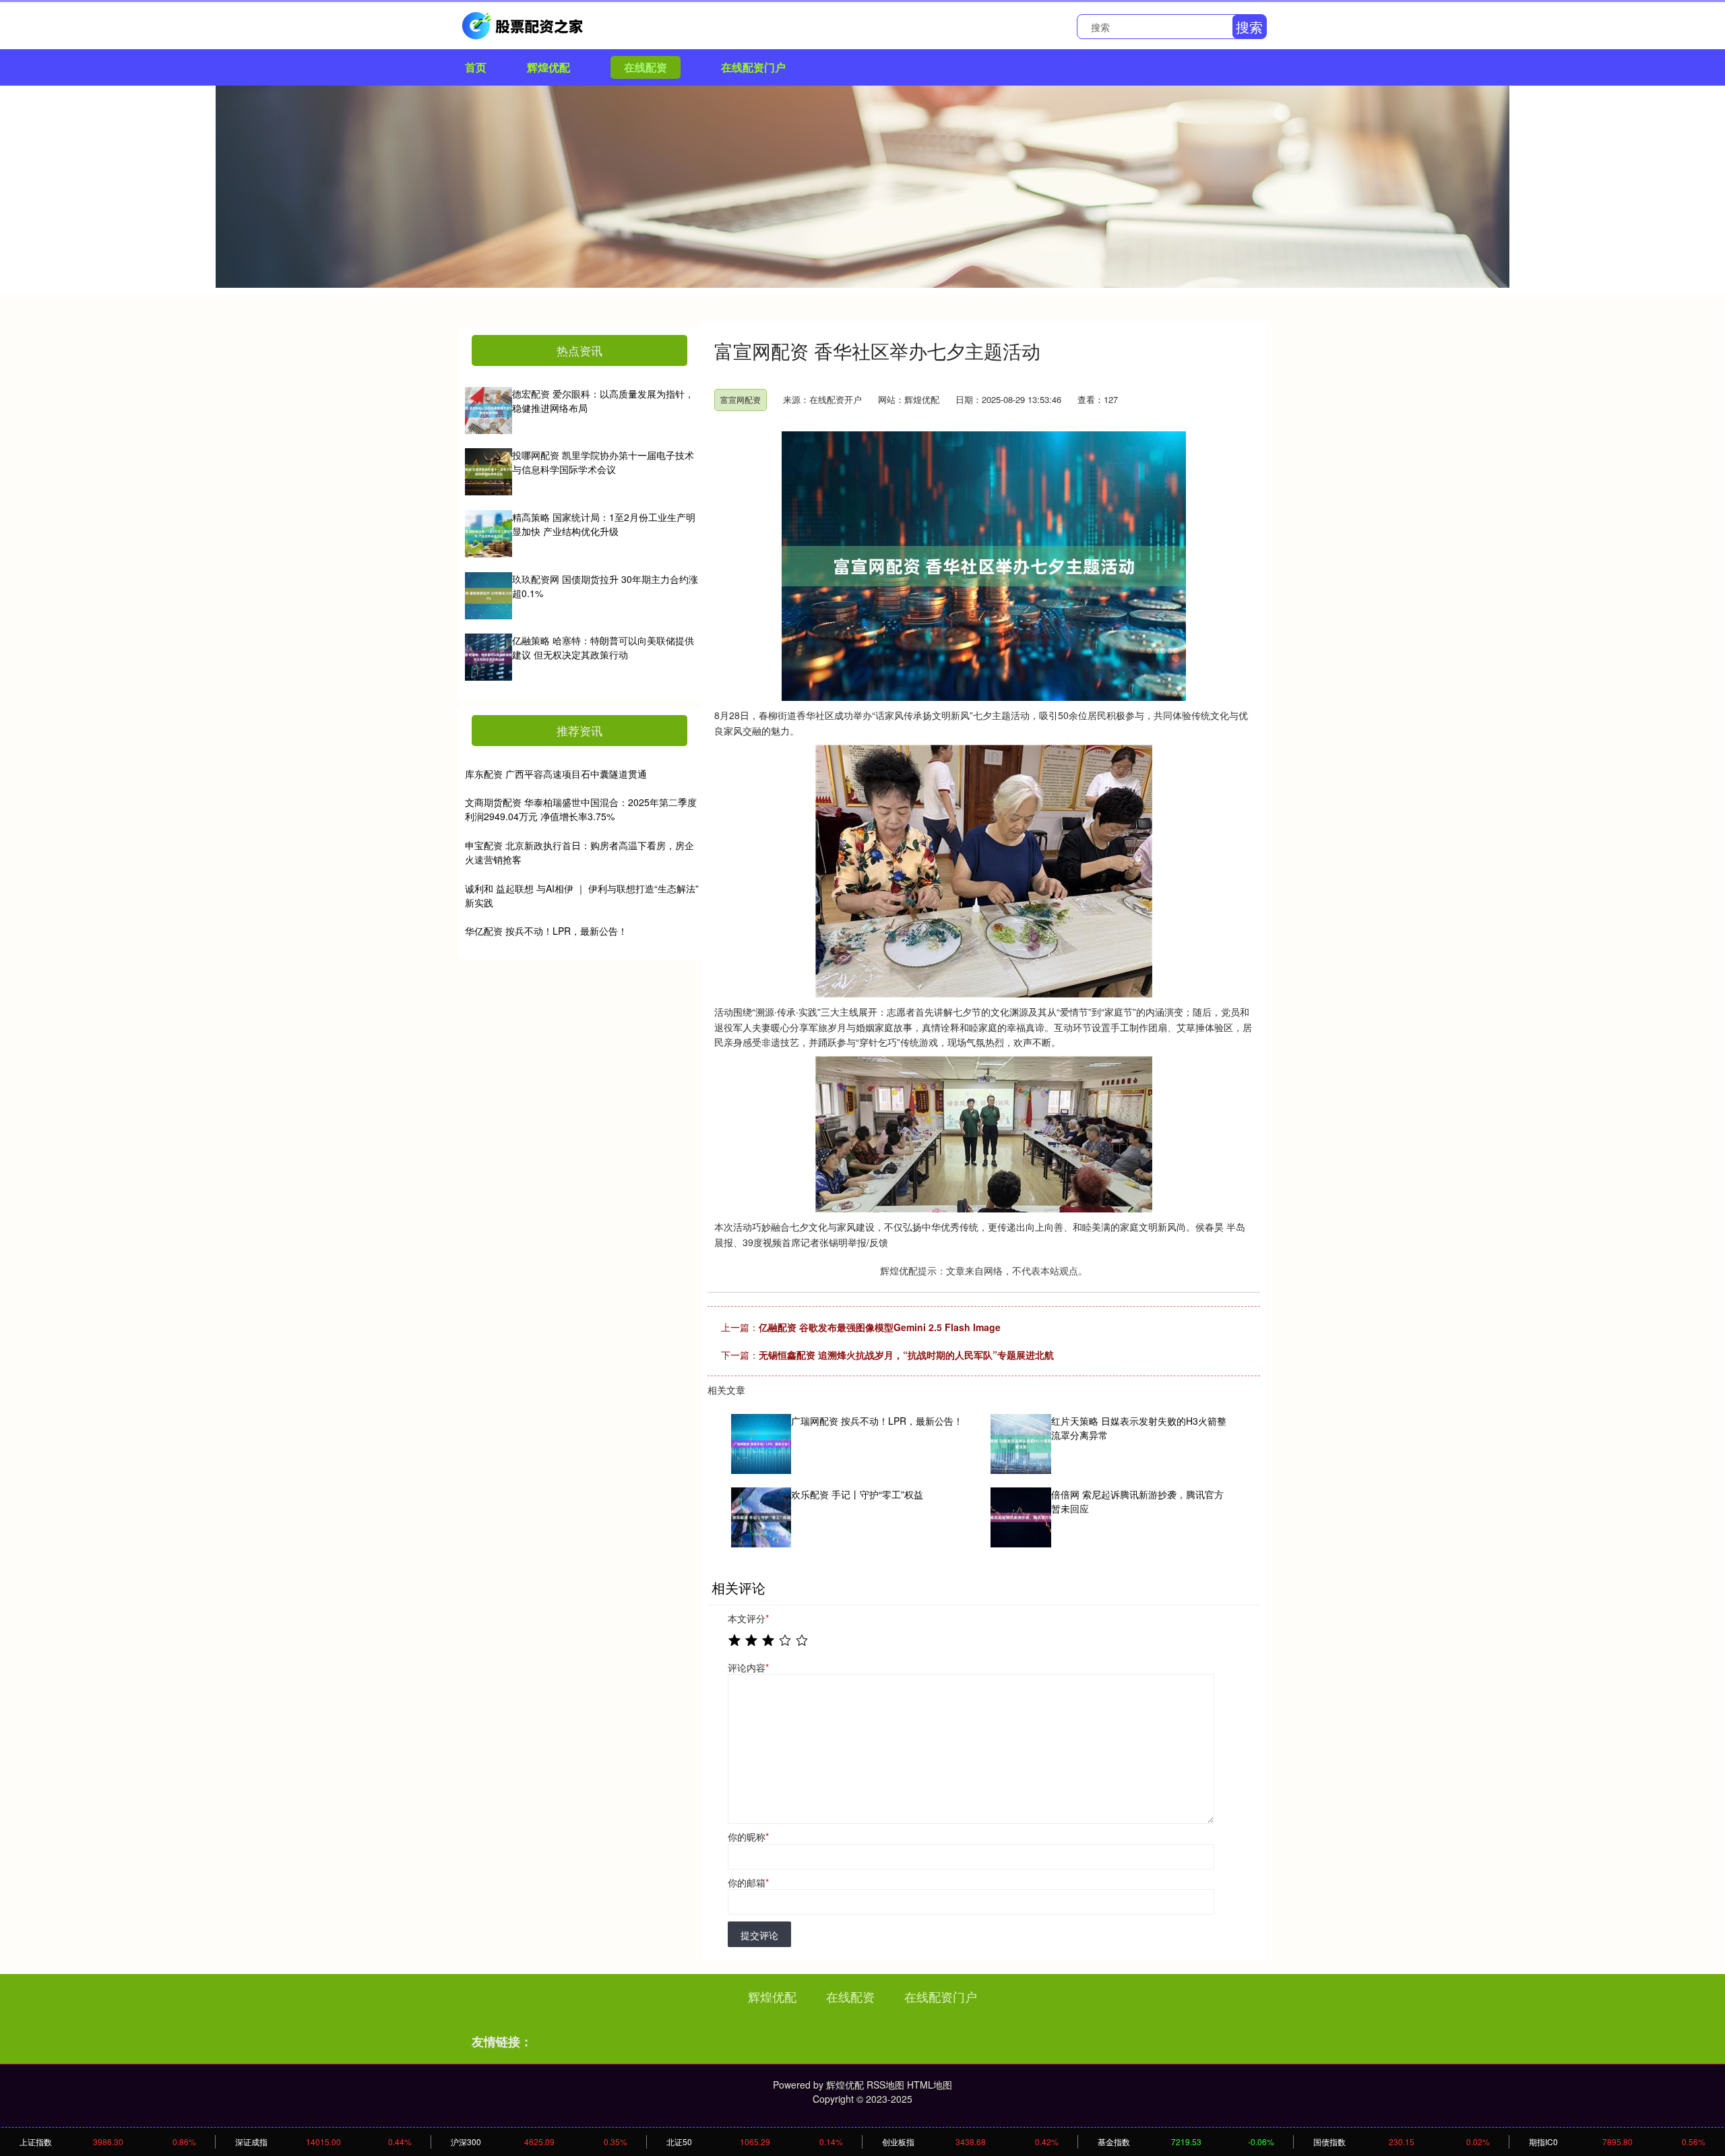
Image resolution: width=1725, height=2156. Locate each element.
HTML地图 (930, 2085)
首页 (476, 67)
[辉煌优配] (524, 24)
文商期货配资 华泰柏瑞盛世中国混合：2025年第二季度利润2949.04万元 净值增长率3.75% (581, 809)
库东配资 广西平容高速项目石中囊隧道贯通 (556, 774)
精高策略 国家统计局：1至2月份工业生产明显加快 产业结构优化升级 (604, 524)
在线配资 (646, 67)
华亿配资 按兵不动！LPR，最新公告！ (546, 931)
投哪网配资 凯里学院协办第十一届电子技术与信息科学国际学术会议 (603, 462)
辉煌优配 (548, 67)
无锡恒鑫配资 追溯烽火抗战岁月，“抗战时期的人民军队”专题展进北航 (906, 1355)
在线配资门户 (753, 67)
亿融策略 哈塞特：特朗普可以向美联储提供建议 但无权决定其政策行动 (603, 647)
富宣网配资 (741, 399)
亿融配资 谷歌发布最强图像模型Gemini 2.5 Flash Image (880, 1327)
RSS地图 (885, 2085)
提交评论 (759, 1935)
